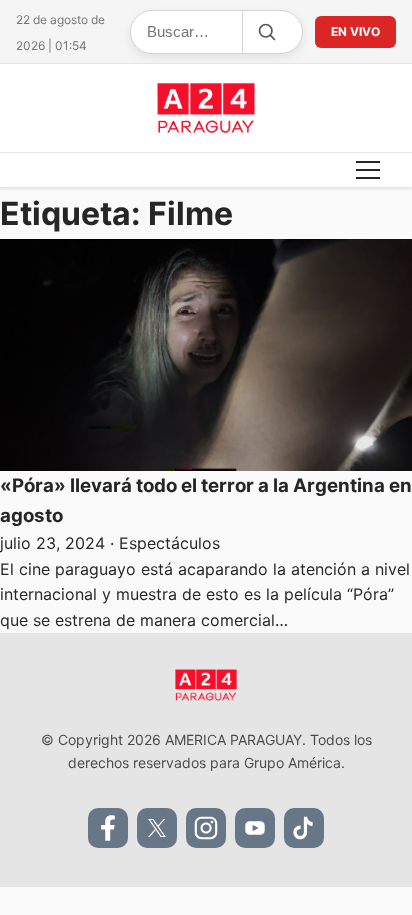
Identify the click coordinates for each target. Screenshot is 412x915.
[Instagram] (206, 828)
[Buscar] (266, 32)
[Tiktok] (304, 828)
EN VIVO (355, 31)
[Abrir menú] (368, 170)
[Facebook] (108, 828)
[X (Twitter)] (157, 828)
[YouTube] (255, 828)
